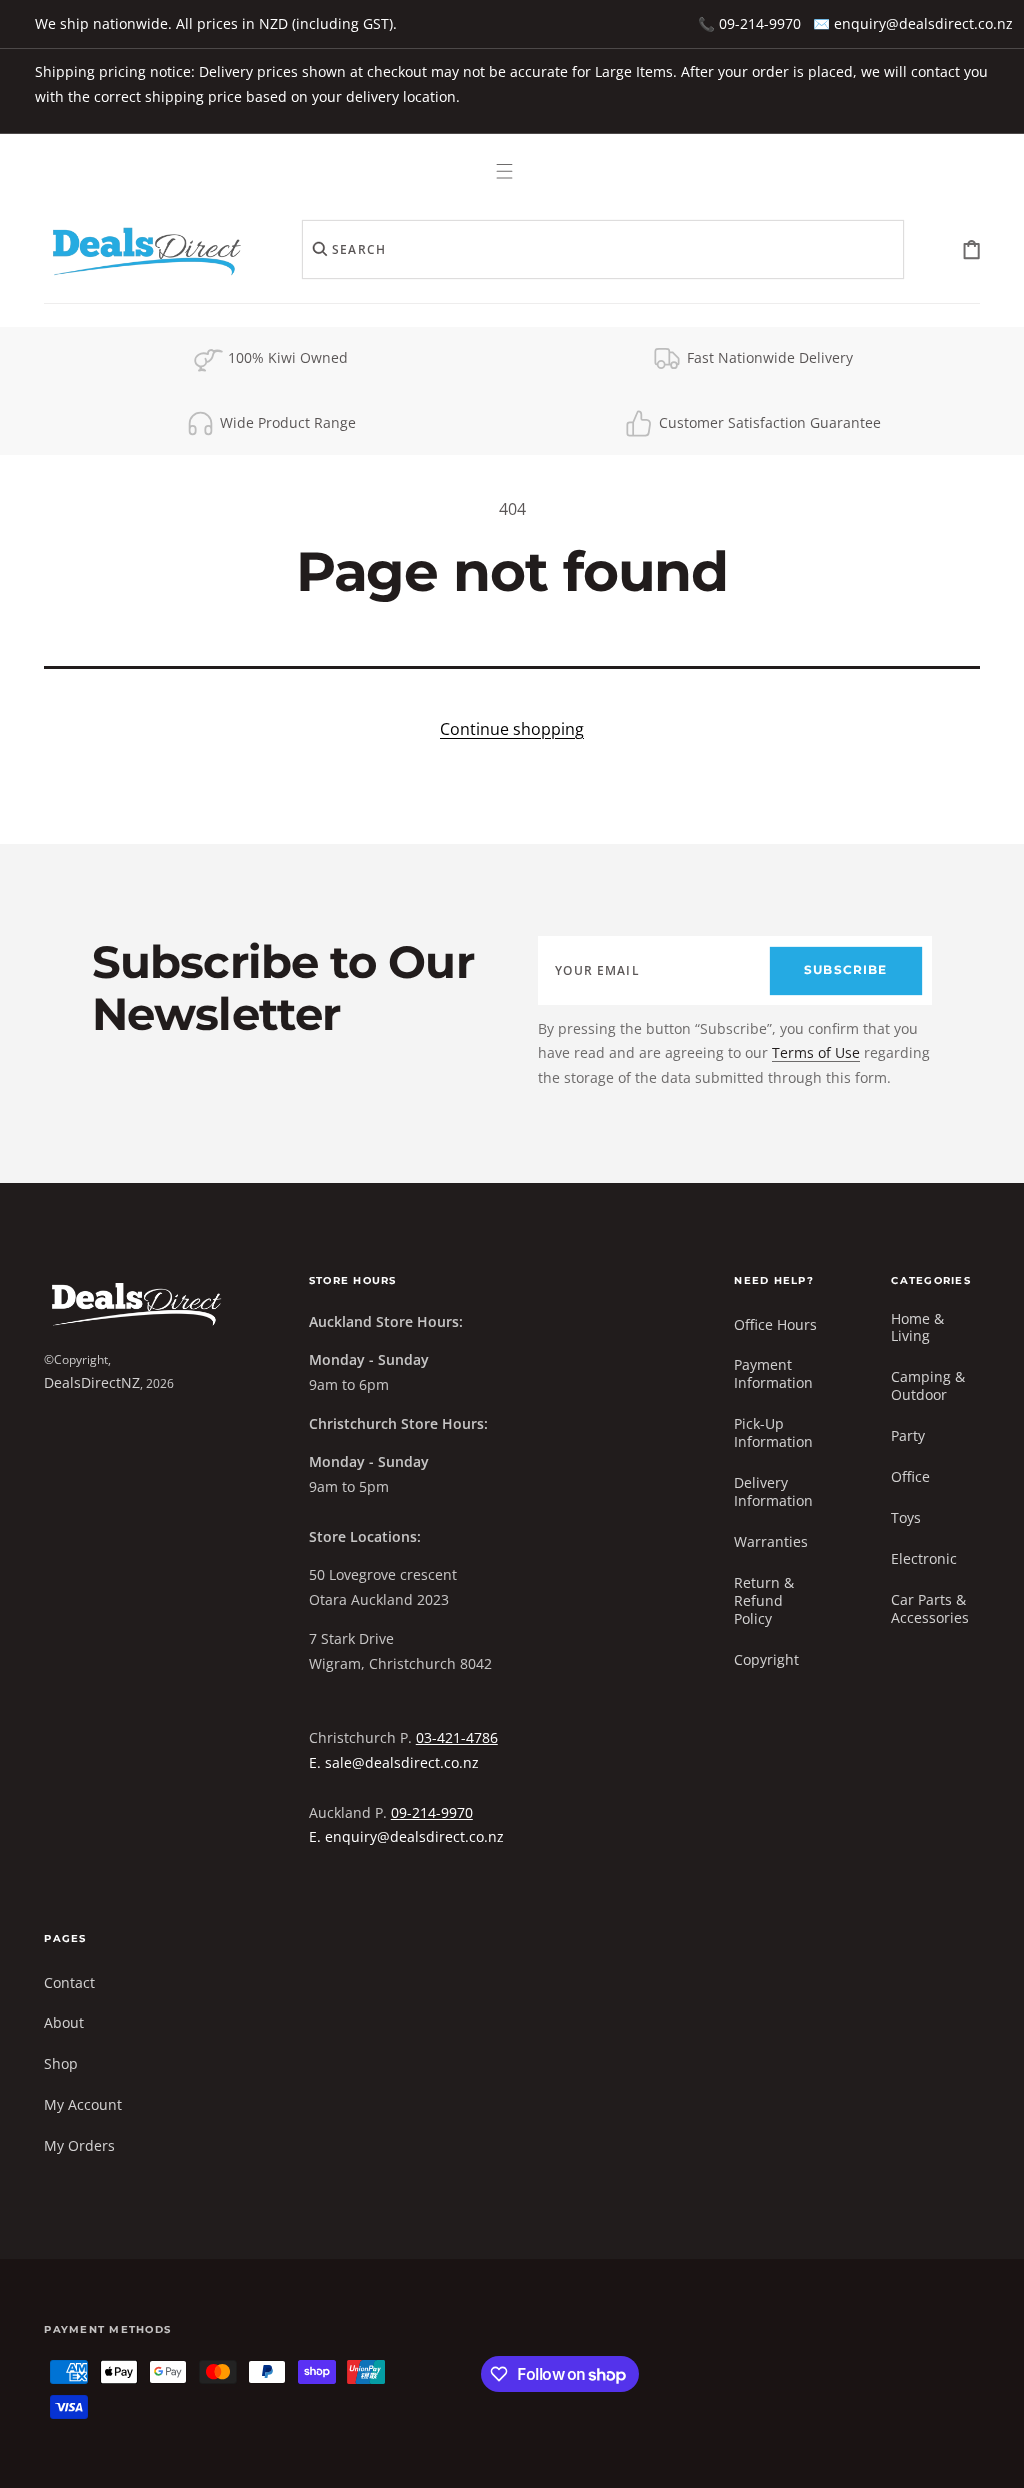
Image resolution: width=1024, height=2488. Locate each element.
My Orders (79, 2145)
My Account (83, 2104)
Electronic (924, 1558)
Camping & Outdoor (928, 1385)
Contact (69, 1983)
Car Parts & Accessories (930, 1608)
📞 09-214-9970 (749, 23)
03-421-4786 (457, 1737)
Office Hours (775, 1325)
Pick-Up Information (773, 1432)
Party (908, 1435)
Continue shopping (512, 729)
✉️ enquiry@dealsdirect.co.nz (913, 23)
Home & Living (917, 1328)
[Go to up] (994, 2458)
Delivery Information (773, 1491)
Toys (906, 1517)
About (64, 2022)
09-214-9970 (432, 1812)
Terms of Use (816, 1052)
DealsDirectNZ (92, 1382)
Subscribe (845, 970)
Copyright (766, 1659)
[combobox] (603, 250)
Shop (61, 2063)
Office (910, 1476)
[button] (505, 170)
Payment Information (773, 1373)
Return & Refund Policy (764, 1600)
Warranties (771, 1541)
